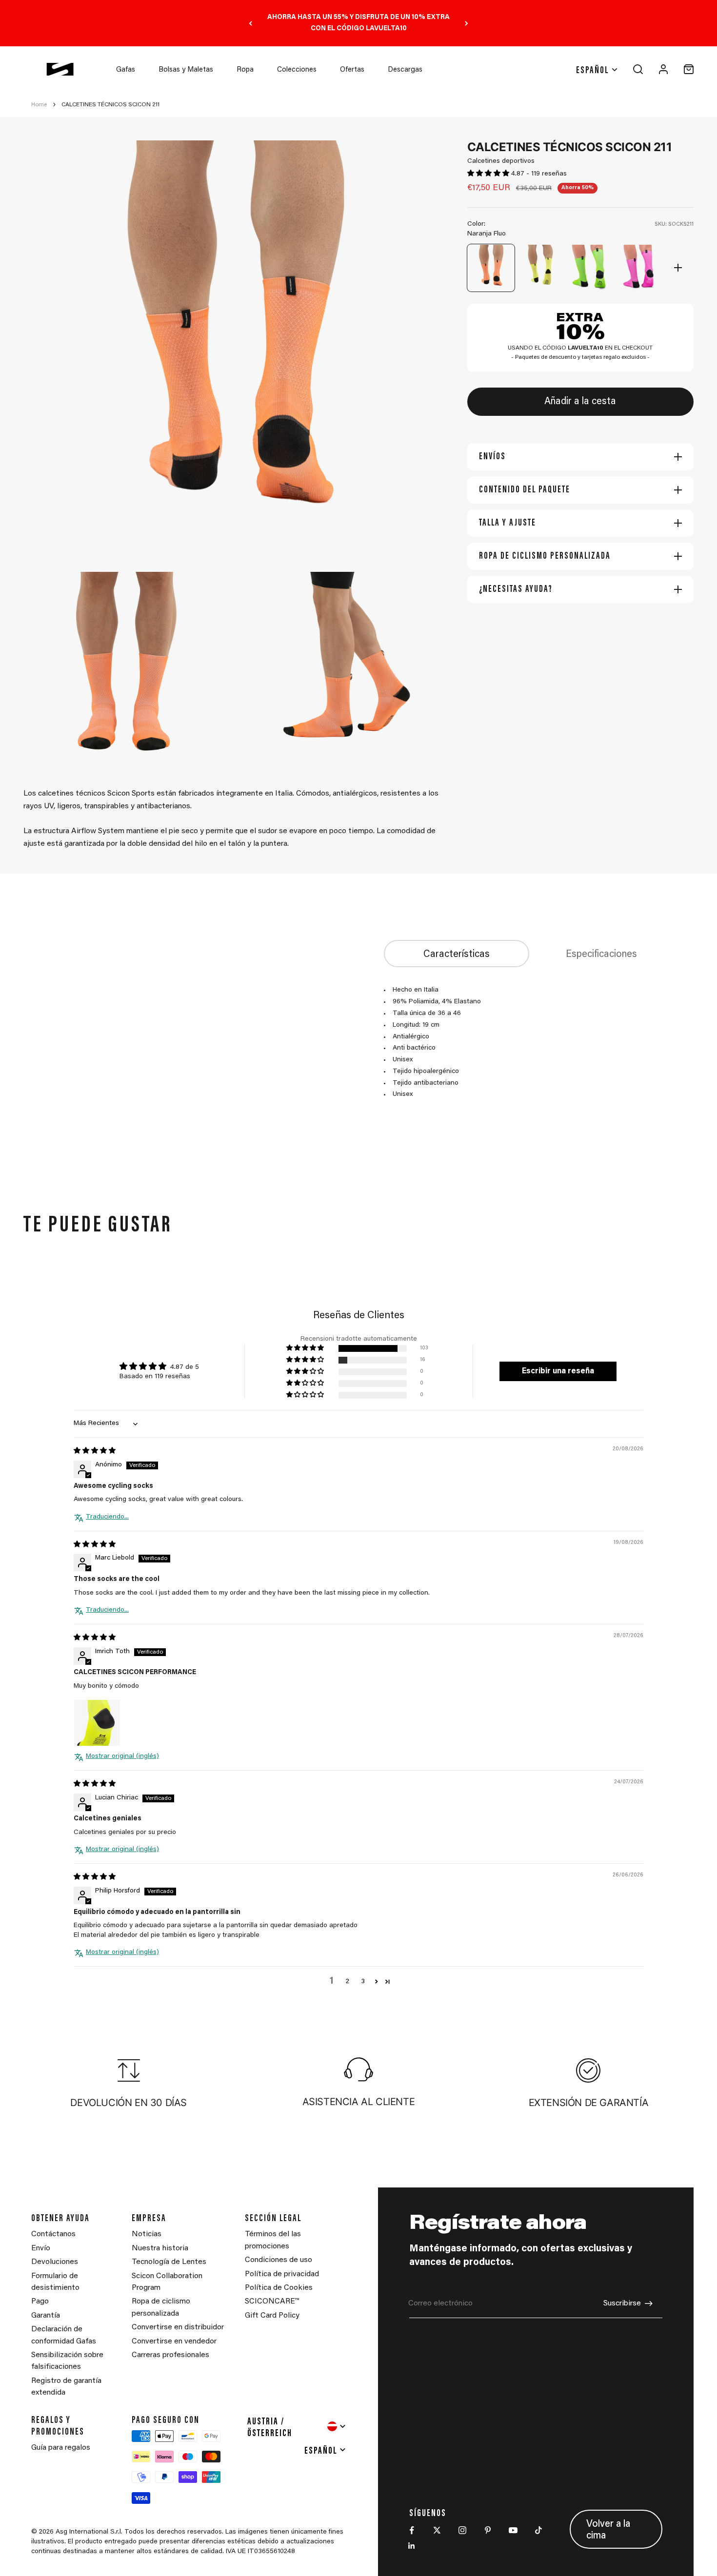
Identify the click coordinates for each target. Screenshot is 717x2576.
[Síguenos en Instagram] (462, 2530)
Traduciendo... (107, 1517)
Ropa (245, 70)
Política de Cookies (279, 2288)
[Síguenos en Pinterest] (488, 2530)
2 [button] (348, 1982)
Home (39, 105)
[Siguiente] (467, 23)
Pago (40, 2302)
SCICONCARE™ (272, 2302)
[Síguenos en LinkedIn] (412, 2546)
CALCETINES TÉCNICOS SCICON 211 (110, 105)
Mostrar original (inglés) (122, 1756)
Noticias (147, 2234)
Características (457, 955)
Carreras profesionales (170, 2355)
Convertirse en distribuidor (178, 2327)
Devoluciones (55, 2262)
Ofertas (352, 70)
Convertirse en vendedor (174, 2342)
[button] (489, 174)
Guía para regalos (61, 2448)
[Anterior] (250, 23)
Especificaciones (601, 955)
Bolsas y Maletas (186, 70)
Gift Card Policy (272, 2316)
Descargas (405, 70)
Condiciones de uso (279, 2260)
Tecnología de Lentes (169, 2262)
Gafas (126, 70)
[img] (95, 1451)
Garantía (46, 2316)
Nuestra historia (160, 2248)
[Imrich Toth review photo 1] (97, 1723)
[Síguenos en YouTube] (513, 2530)
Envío (41, 2248)
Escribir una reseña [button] (558, 1371)
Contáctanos (53, 2234)
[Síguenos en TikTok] (538, 2530)
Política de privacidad (282, 2274)
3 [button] (363, 1982)
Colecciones (297, 70)
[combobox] (297, 2426)
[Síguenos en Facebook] (412, 2530)
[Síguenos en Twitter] (437, 2530)
